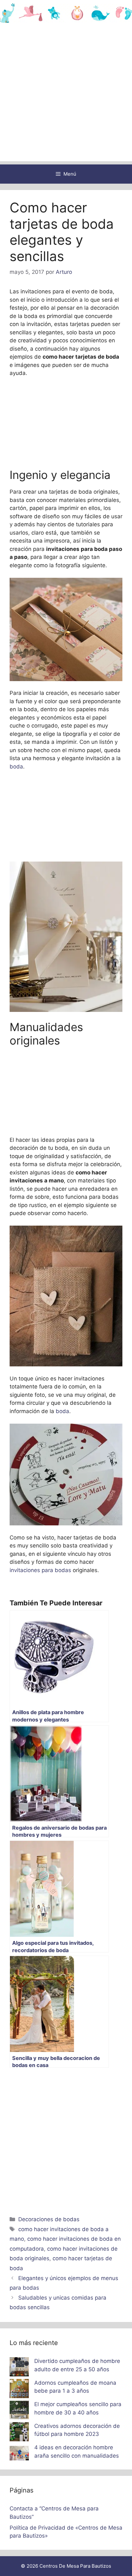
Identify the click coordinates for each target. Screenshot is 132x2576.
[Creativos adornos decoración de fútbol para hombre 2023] (19, 2433)
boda (16, 767)
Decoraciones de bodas (49, 2219)
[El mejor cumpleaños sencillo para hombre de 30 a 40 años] (19, 2411)
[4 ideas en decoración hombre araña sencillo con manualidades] (19, 2454)
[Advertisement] (66, 95)
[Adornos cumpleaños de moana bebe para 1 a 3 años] (19, 2390)
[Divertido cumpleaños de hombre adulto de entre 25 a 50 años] (19, 2368)
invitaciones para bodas (40, 1570)
